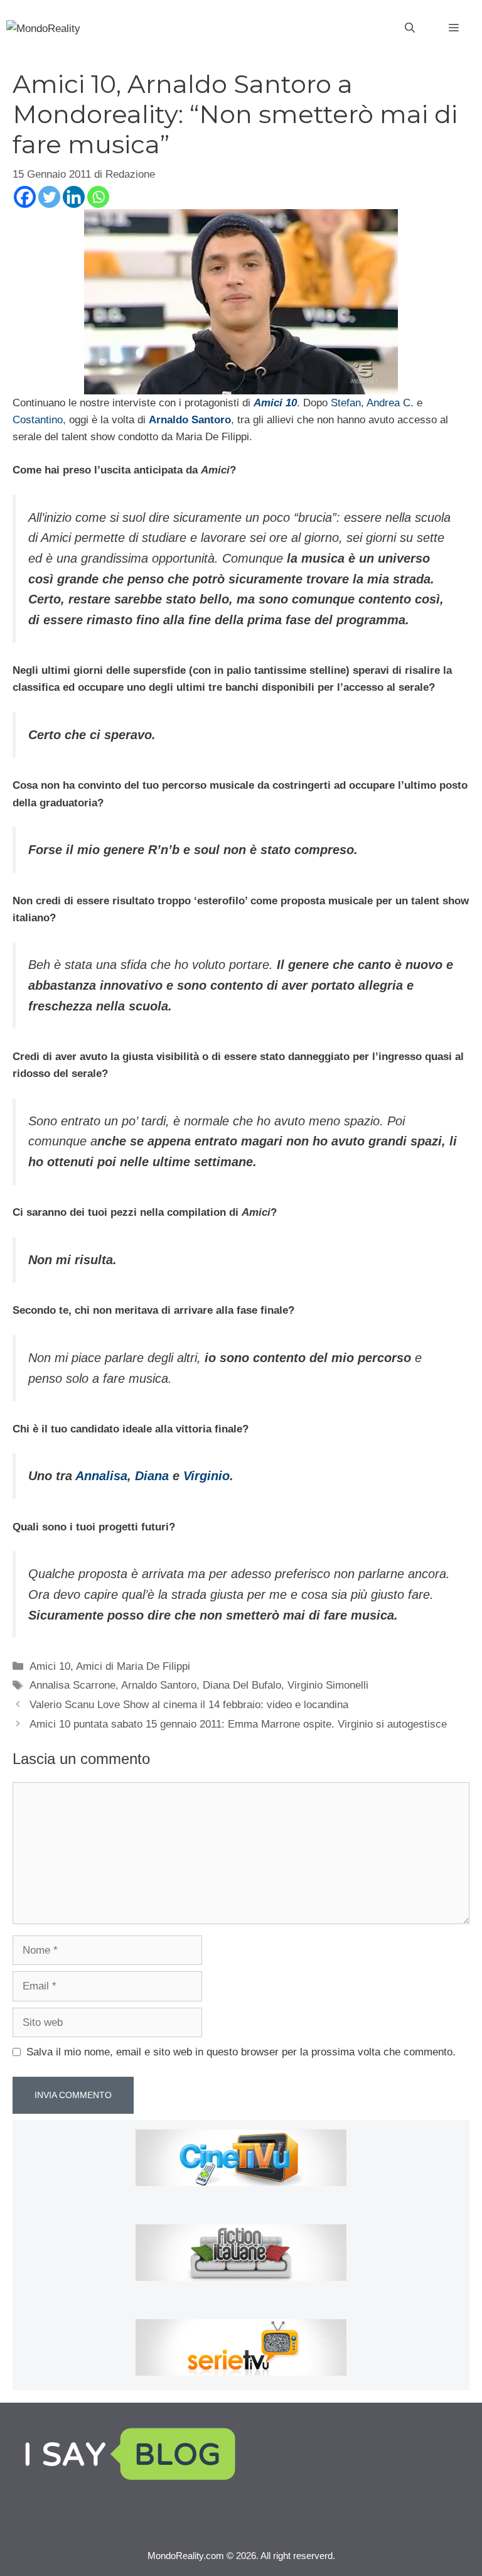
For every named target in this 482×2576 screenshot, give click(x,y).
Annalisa (101, 1476)
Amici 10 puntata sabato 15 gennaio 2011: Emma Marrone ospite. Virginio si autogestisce (238, 1724)
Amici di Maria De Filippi (133, 1666)
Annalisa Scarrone (72, 1685)
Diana (152, 1476)
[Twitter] (49, 197)
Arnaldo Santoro (159, 1685)
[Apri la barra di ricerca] (410, 28)
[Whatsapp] (98, 197)
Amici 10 (50, 1666)
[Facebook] (25, 197)
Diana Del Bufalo (242, 1685)
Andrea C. (390, 403)
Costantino (38, 420)
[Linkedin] (74, 197)
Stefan (346, 403)
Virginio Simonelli (328, 1685)
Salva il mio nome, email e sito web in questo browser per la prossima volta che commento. (241, 2052)
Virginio (206, 1476)
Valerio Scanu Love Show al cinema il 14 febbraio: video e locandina (189, 1705)
